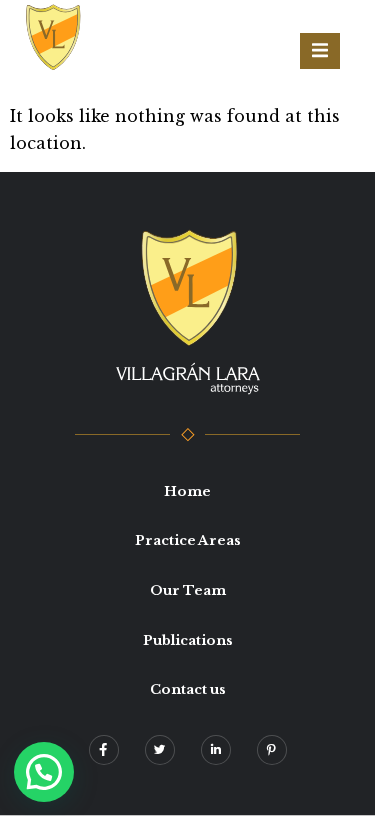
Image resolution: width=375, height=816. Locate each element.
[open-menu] (320, 51)
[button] (44, 772)
